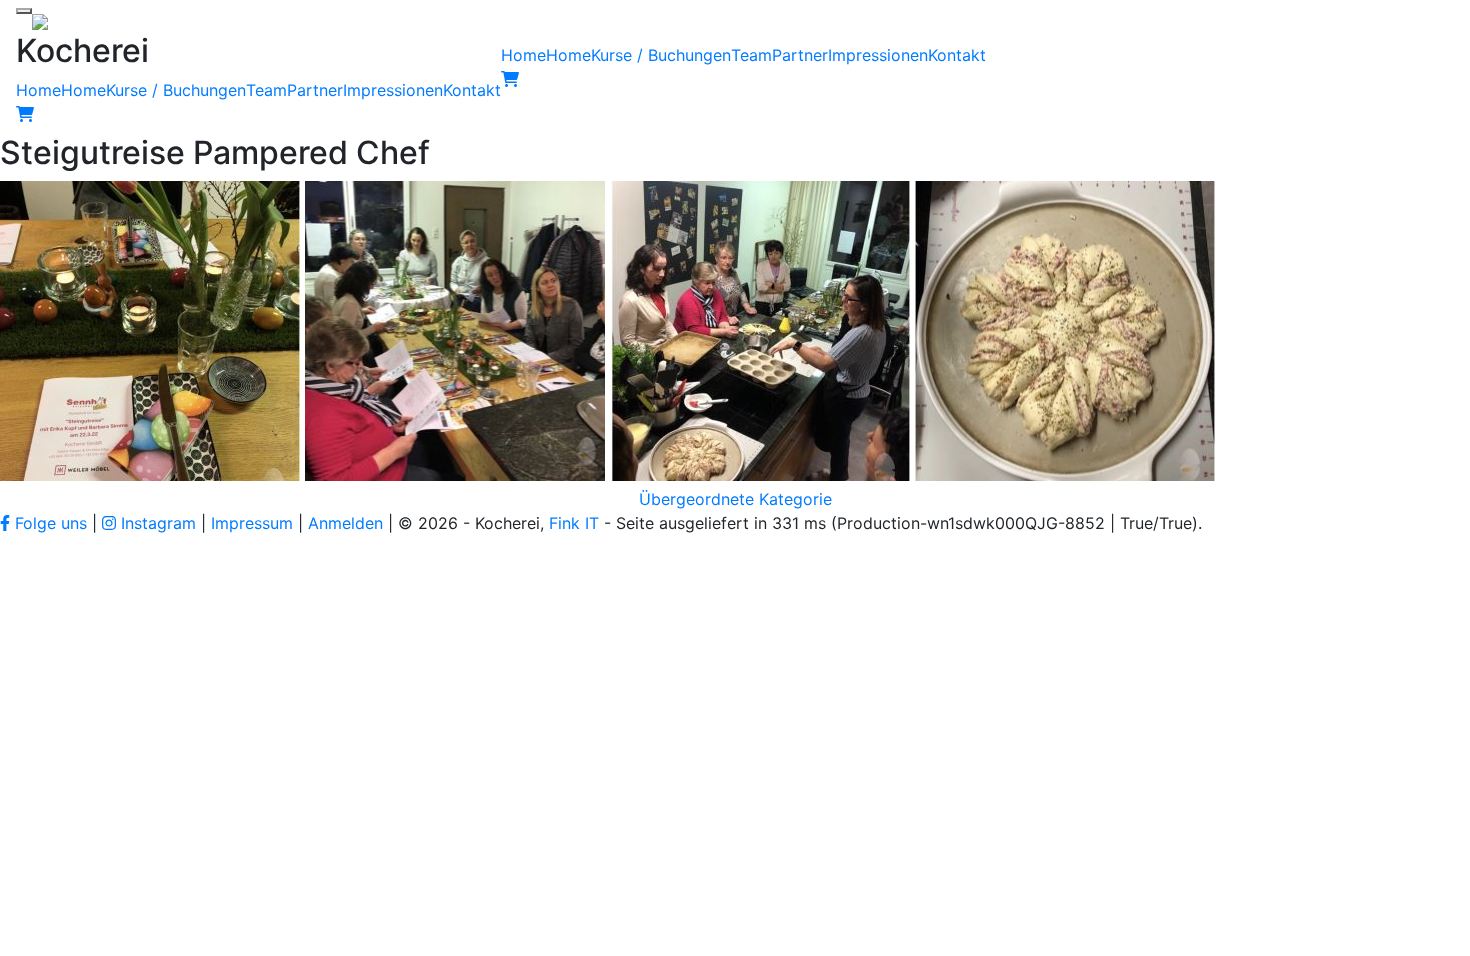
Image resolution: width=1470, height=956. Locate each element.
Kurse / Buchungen (176, 90)
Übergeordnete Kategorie (735, 499)
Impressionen (393, 90)
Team (266, 90)
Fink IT (574, 523)
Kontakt (472, 90)
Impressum (252, 523)
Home (38, 90)
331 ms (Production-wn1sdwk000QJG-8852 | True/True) (985, 523)
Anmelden (345, 523)
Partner (315, 90)
